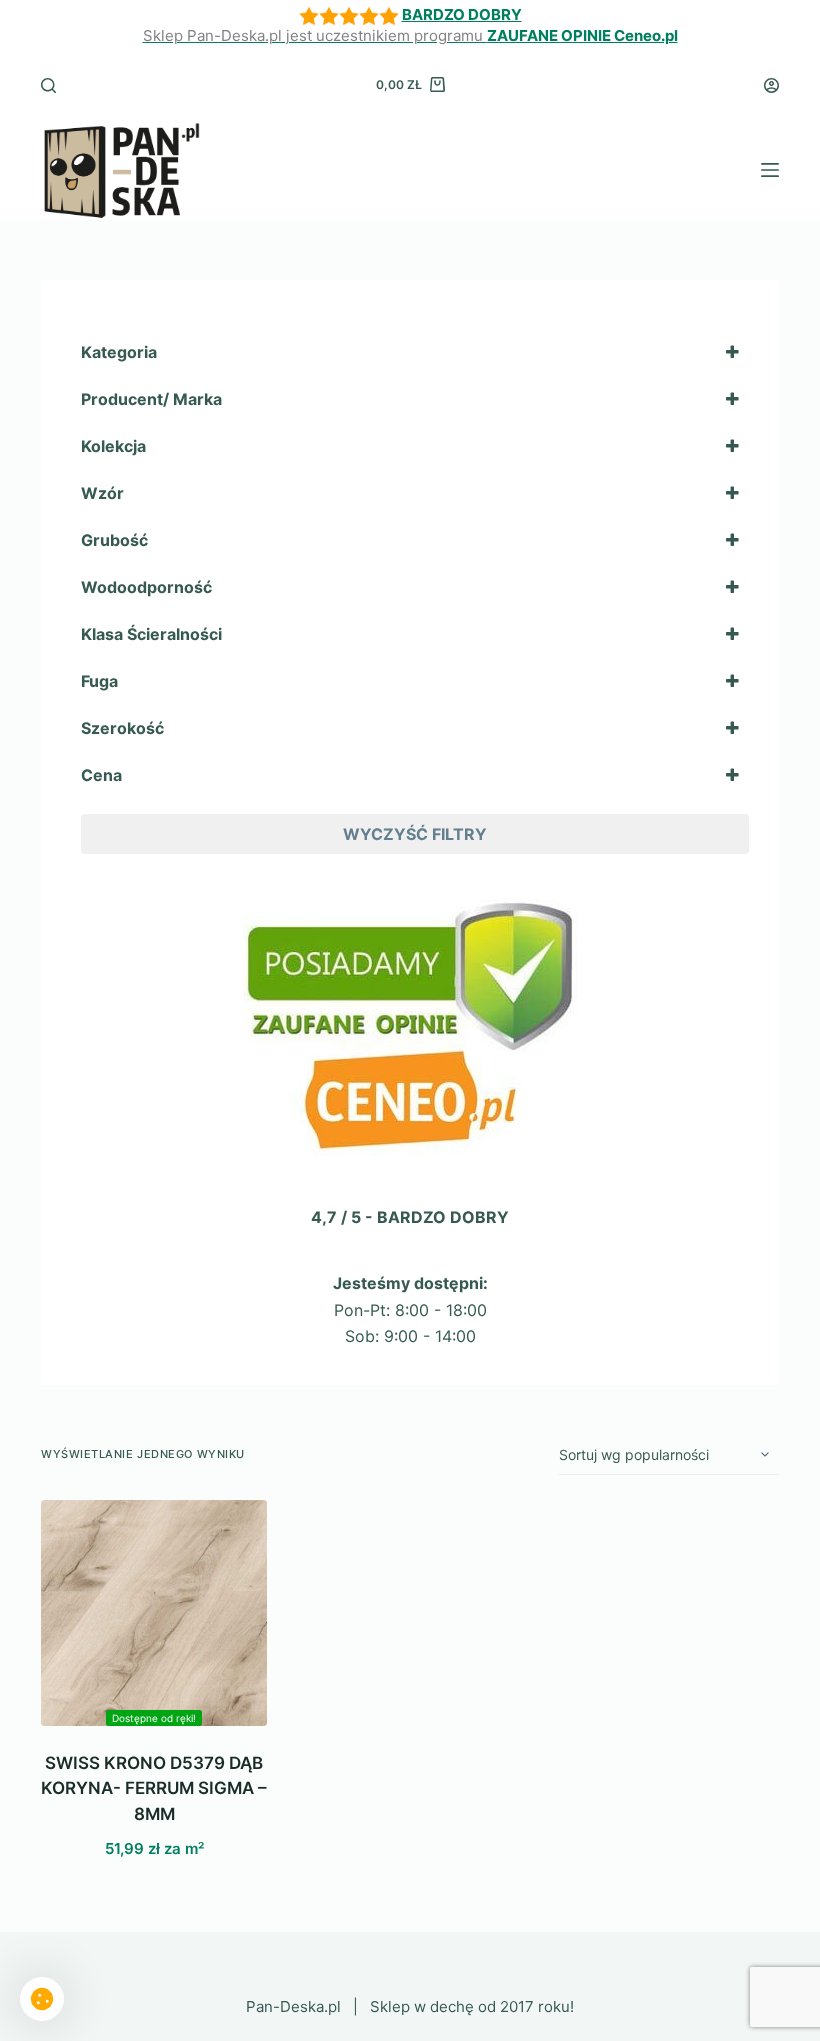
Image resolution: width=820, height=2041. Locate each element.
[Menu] (770, 170)
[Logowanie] (771, 85)
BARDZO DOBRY (462, 14)
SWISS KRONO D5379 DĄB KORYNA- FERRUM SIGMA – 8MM (154, 1788)
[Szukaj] (48, 85)
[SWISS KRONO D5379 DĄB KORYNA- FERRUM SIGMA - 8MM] (154, 1613)
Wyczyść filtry (415, 834)
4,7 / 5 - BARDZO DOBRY (410, 1217)
